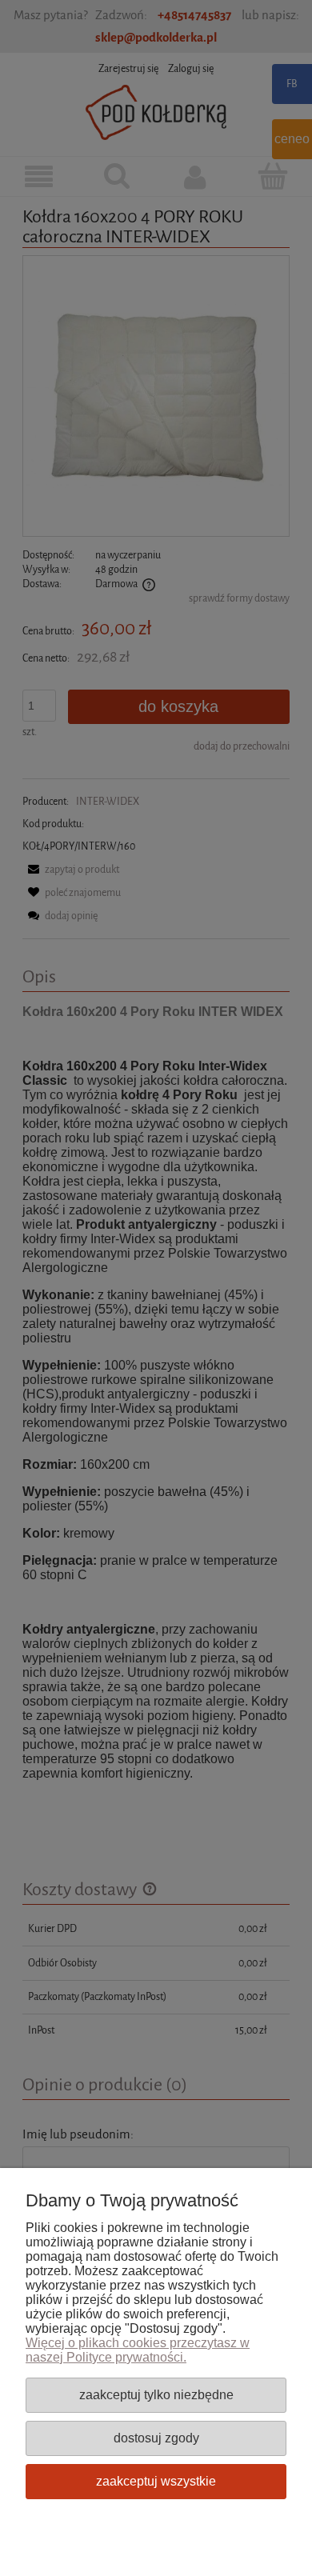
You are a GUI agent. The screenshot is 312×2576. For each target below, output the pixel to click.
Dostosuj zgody (156, 2438)
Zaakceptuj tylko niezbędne (156, 2394)
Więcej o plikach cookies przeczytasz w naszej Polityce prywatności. (138, 2350)
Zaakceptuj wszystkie (156, 2481)
